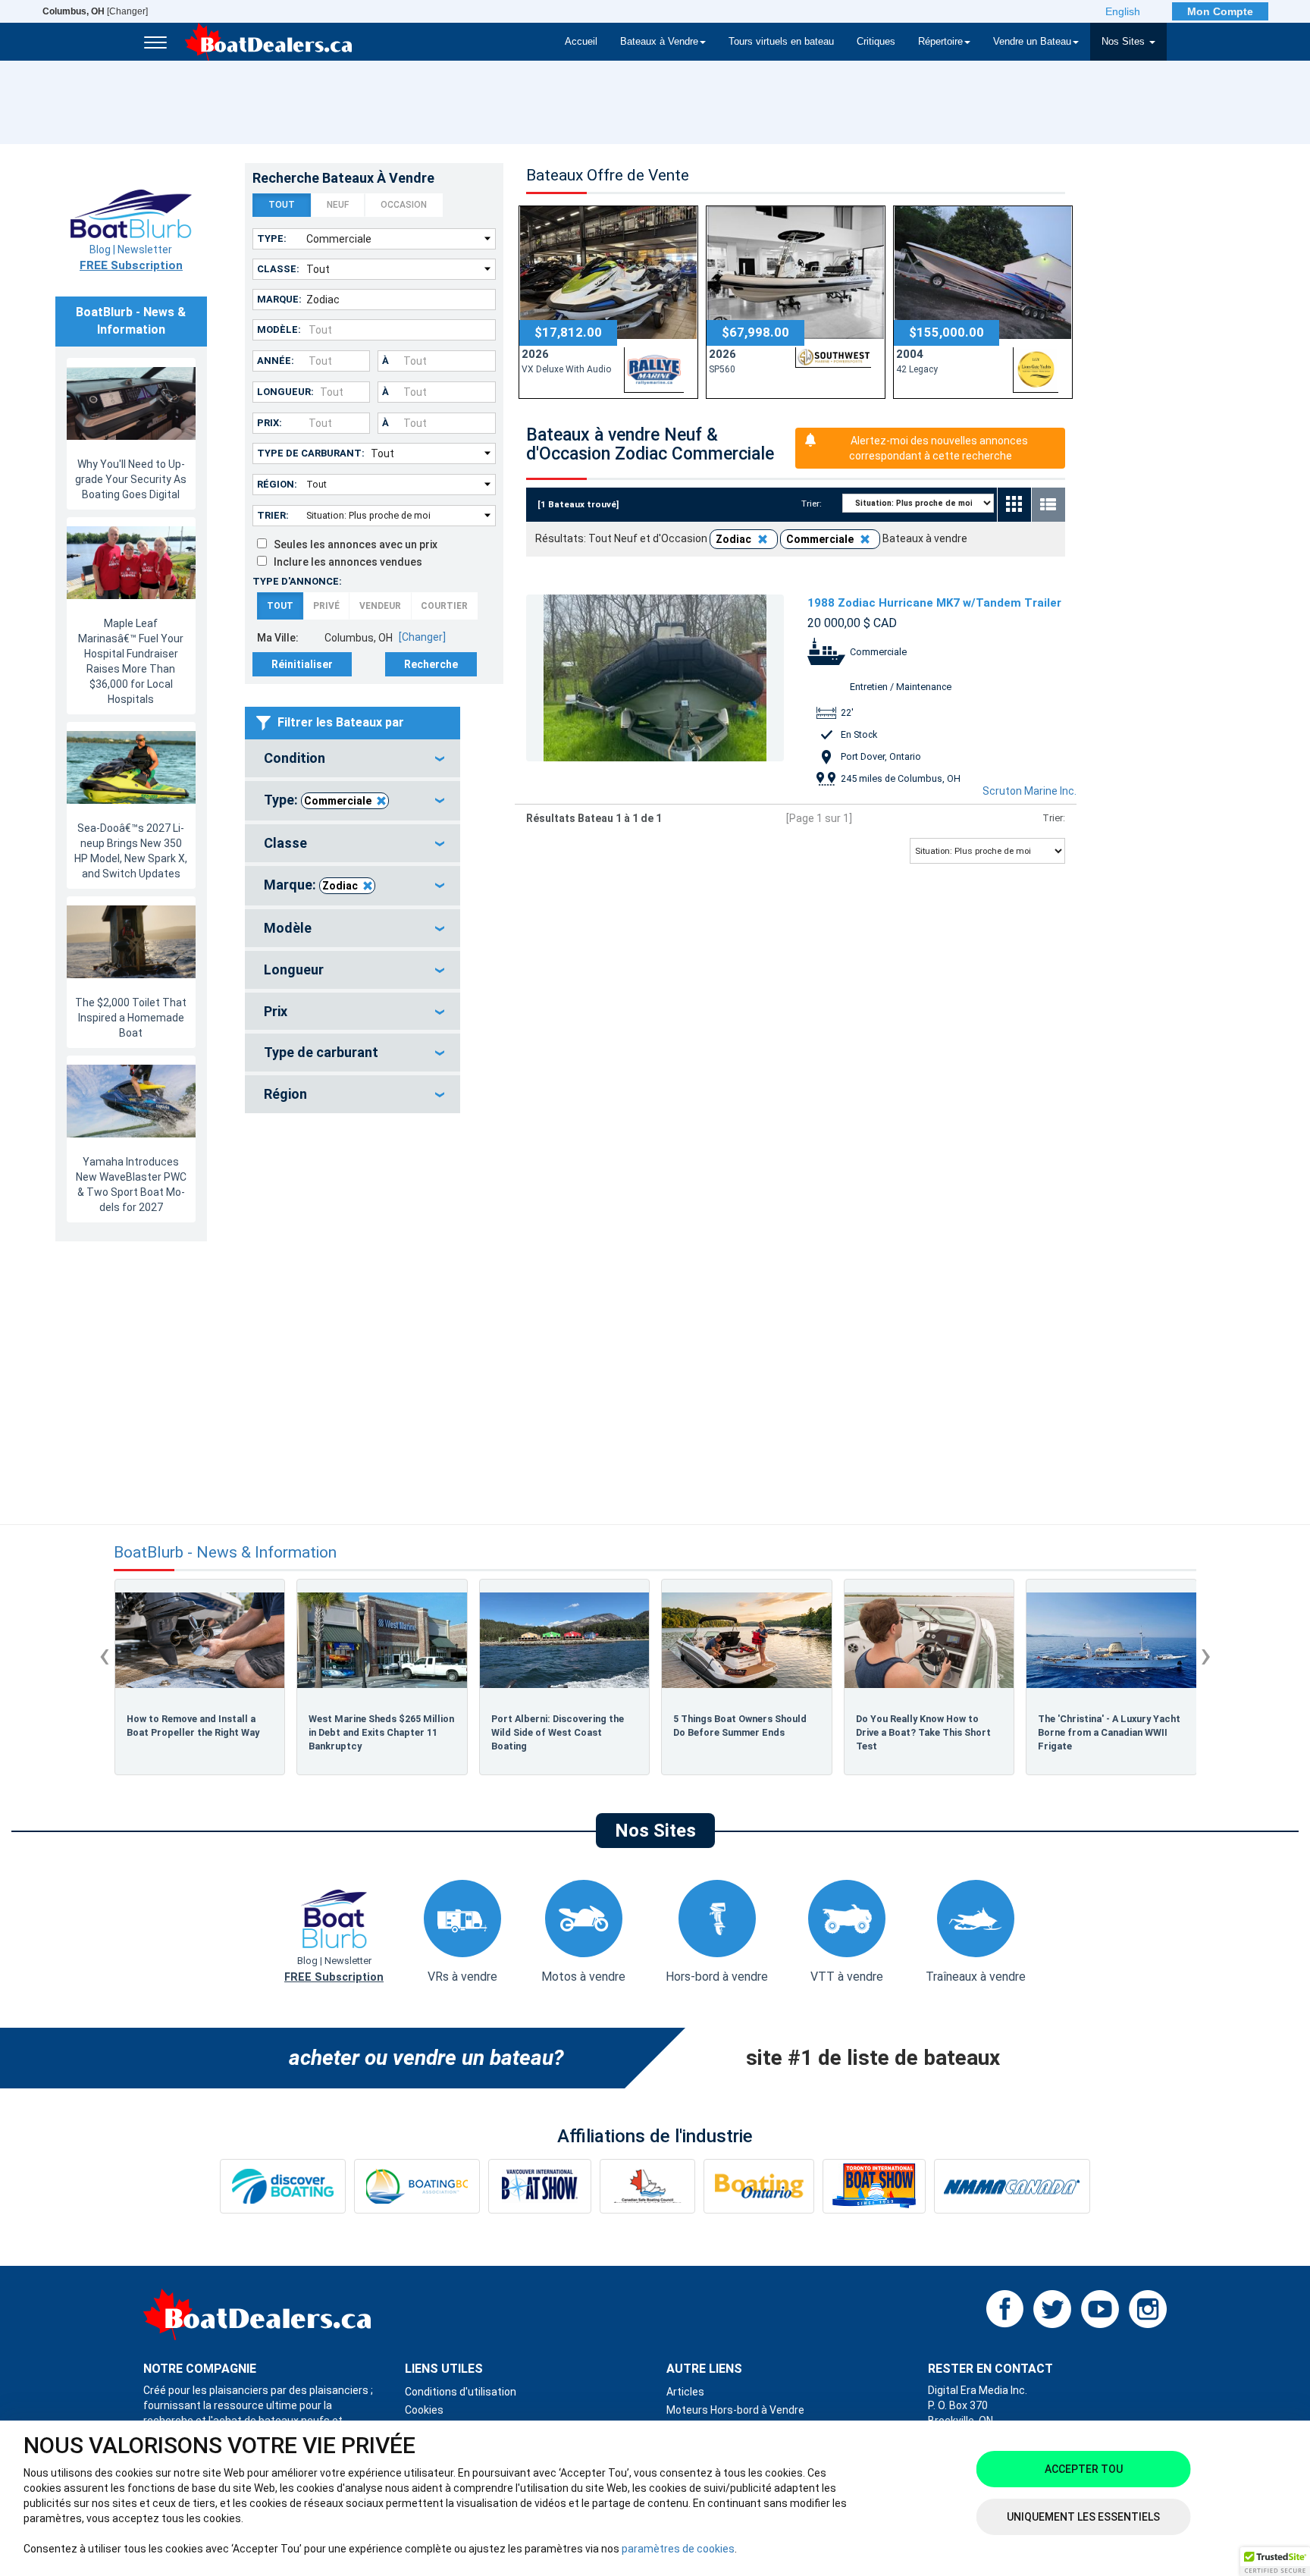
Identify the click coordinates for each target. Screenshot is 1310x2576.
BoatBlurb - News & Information (225, 1553)
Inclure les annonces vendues (345, 562)
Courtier (444, 606)
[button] (1275, 2562)
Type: (272, 238)
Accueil (581, 42)
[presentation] (104, 1655)
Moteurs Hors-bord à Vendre (735, 2410)
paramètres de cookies (678, 2549)
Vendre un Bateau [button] (1032, 42)
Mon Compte (1220, 11)
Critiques (876, 42)
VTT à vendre (847, 1977)
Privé (326, 606)
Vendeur (380, 606)
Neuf (338, 205)
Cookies (424, 2410)
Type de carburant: (311, 453)
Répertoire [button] (940, 42)
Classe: (278, 269)
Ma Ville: (278, 638)
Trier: (273, 515)
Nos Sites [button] (1125, 42)
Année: (276, 361)
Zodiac (340, 886)
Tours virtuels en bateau (781, 42)
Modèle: (279, 329)
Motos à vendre (583, 1977)
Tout (282, 205)
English (1123, 11)
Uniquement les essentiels (1083, 2517)
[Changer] (95, 11)
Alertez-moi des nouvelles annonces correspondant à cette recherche (939, 448)
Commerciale (338, 801)
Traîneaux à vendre (976, 1977)
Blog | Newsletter (131, 258)
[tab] (353, 758)
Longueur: (285, 392)
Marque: (279, 299)
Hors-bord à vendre (717, 1977)
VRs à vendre (462, 1977)
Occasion (404, 205)
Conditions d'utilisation (461, 2392)
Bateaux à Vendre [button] (659, 42)
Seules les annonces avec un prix (352, 544)
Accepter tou (1084, 2469)
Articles (685, 2392)
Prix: (270, 423)
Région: (277, 484)
